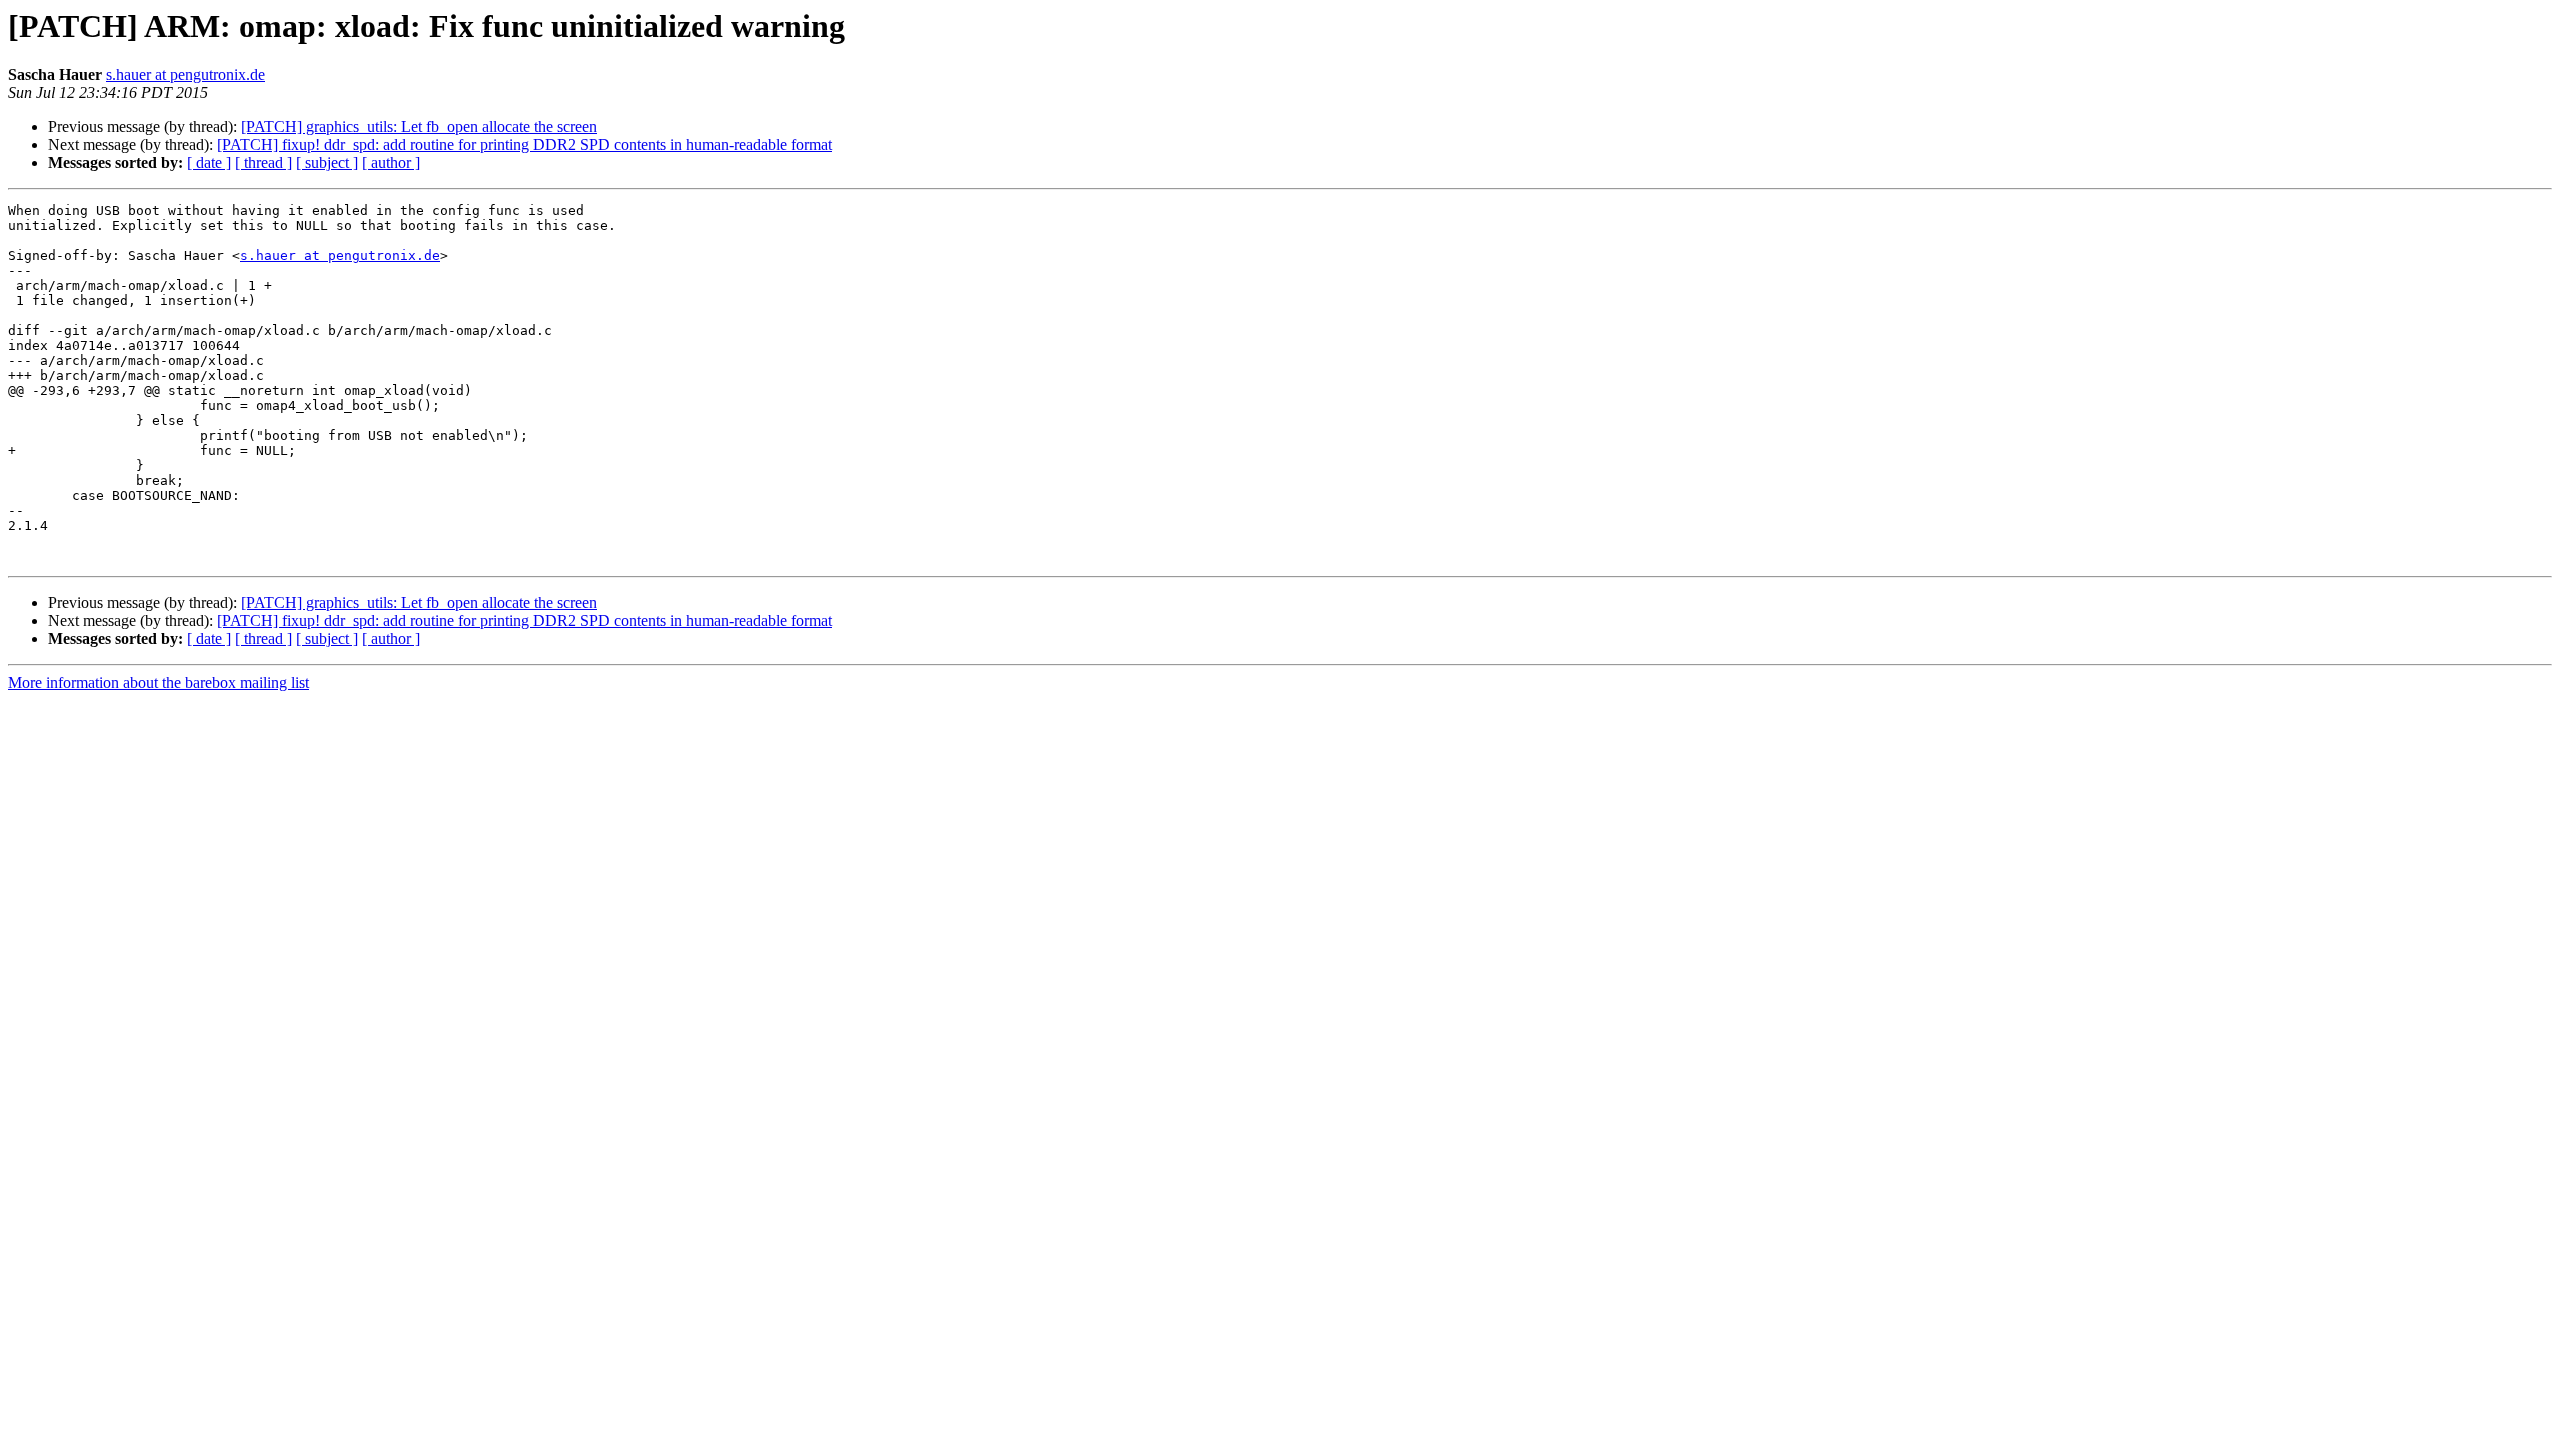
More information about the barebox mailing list (158, 682)
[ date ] (209, 162)
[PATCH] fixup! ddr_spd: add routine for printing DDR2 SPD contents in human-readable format (524, 144)
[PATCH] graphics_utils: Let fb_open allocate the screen (419, 126)
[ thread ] (263, 162)
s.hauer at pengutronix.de (185, 74)
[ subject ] (327, 162)
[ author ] (391, 162)
